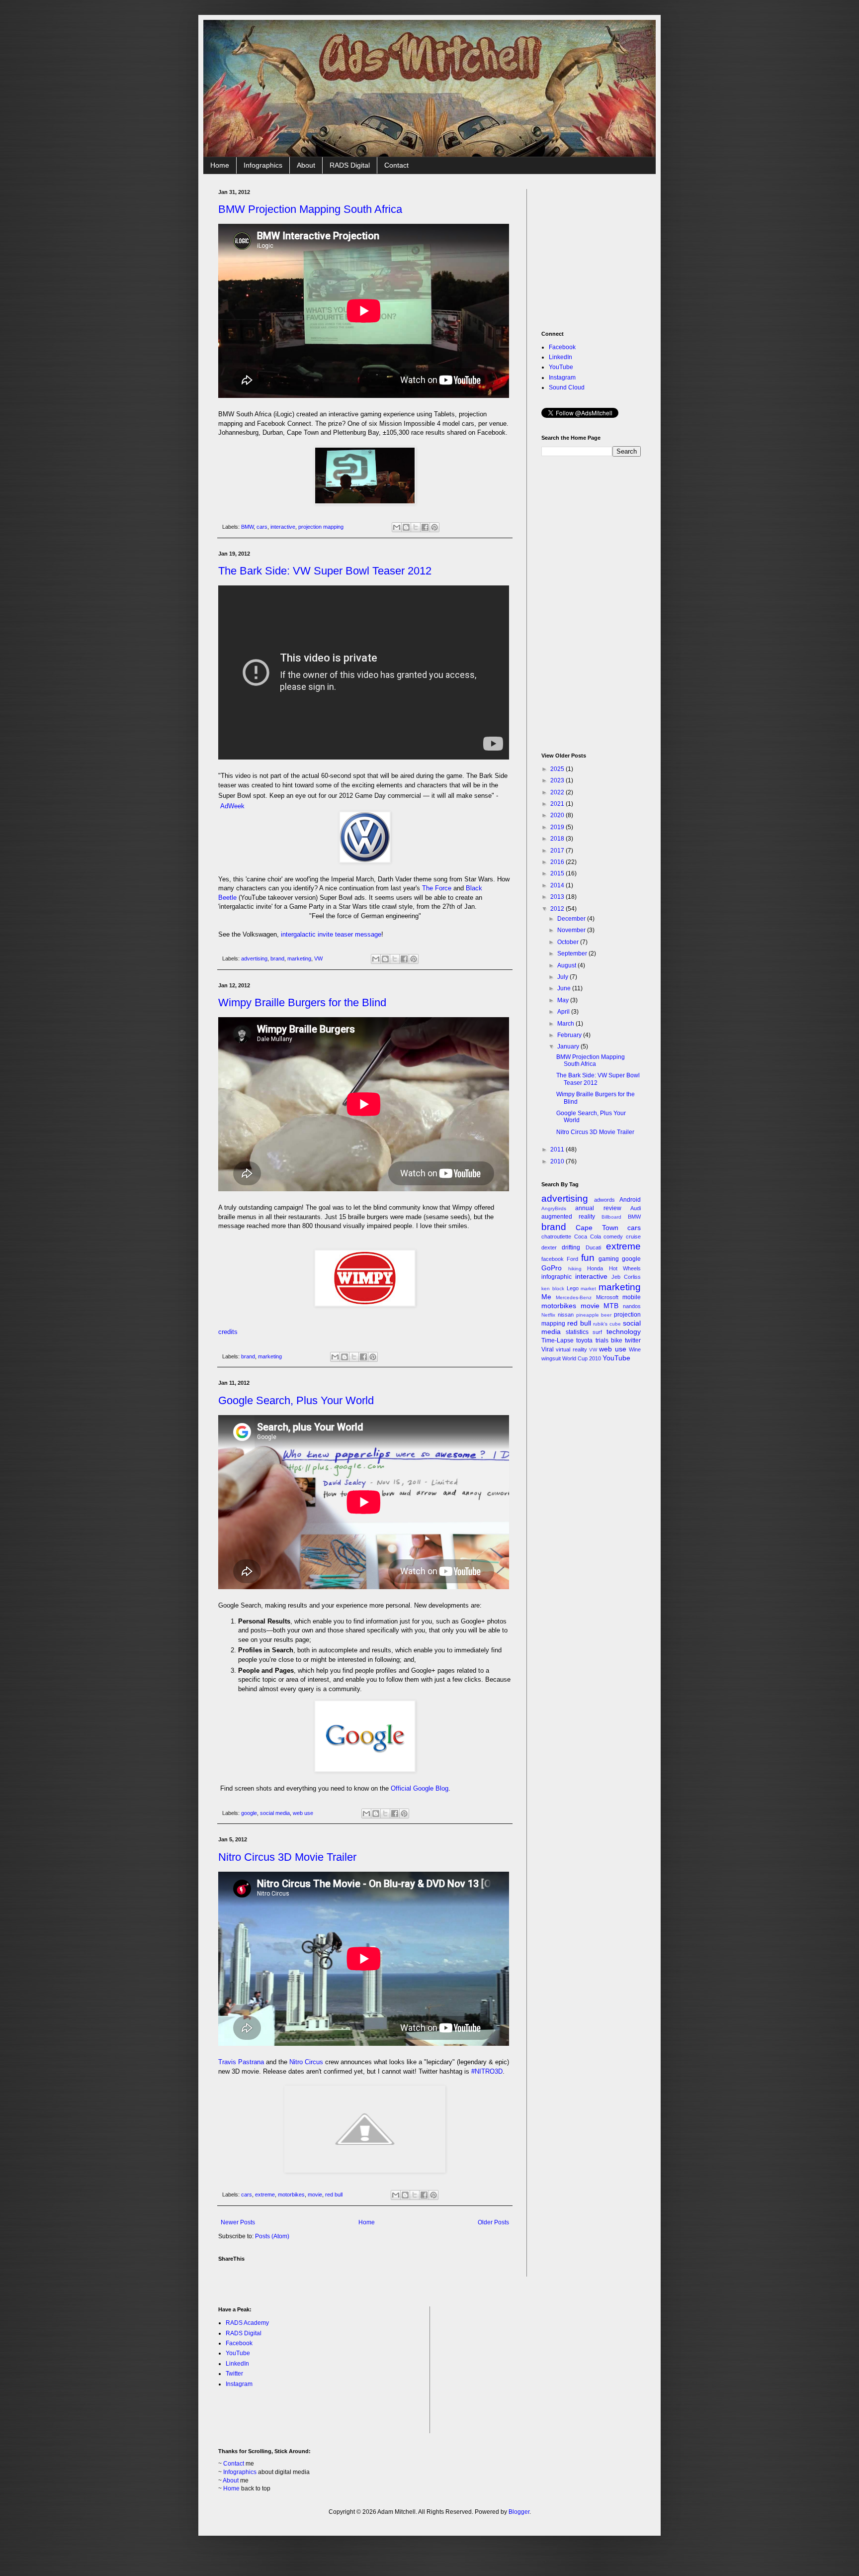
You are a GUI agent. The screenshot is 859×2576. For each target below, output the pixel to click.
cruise (633, 1237)
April (564, 1012)
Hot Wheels (625, 1268)
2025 (558, 769)
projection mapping (321, 527)
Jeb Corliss (626, 1277)
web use (303, 1813)
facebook (553, 1259)
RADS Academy (247, 2323)
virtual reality (571, 1349)
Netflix (548, 1315)
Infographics (263, 165)
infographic (557, 1277)
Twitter (234, 2374)
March (566, 1024)
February (570, 1035)
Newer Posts (238, 2222)
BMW (247, 527)
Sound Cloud (567, 387)
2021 (558, 804)
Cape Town (597, 1228)
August (567, 965)
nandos (632, 1306)
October (569, 942)
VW (318, 958)
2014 (558, 885)
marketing (299, 958)
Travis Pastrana (241, 2062)
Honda (595, 1268)
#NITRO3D (487, 2071)
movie (315, 2194)
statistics (577, 1332)
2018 (558, 839)
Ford (572, 1259)
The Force (437, 888)
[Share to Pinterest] (434, 527)
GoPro (552, 1268)
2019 (558, 827)
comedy (613, 1237)
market (588, 1288)
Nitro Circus (306, 2062)
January (569, 1047)
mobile (632, 1297)
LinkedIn (560, 357)
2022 (558, 792)
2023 (558, 780)
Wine (635, 1349)
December (572, 919)
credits (228, 1332)
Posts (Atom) (272, 2236)
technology (624, 1332)
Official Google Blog (420, 1788)
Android (630, 1200)
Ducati (593, 1247)
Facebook (562, 347)
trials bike (609, 1340)
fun (588, 1258)
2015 (558, 873)
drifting (571, 1247)
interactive (283, 527)
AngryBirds (554, 1208)
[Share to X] (416, 527)
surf (597, 1332)
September (573, 954)
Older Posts (493, 2222)
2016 (558, 862)
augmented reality (568, 1217)
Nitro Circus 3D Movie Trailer (287, 1857)
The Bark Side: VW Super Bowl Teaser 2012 (325, 571)
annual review (598, 1208)
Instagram (562, 378)
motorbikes (291, 2194)
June (565, 988)
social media (275, 1813)
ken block (553, 1288)
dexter (549, 1247)
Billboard (611, 1217)
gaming (609, 1259)
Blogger (519, 2512)
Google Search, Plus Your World (296, 1400)
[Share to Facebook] (425, 527)
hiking (575, 1269)
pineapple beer (594, 1315)
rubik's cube (607, 1324)
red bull (334, 2194)
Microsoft (607, 1297)
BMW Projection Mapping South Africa (310, 209)
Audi (636, 1208)
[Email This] (397, 527)
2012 (558, 909)
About (306, 165)
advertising (254, 958)
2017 (558, 851)
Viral (548, 1349)
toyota (584, 1340)
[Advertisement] (616, 251)
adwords (604, 1200)
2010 (558, 1161)
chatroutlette (556, 1237)
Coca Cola (588, 1237)
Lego (573, 1288)
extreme (265, 2194)
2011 (558, 1149)
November (572, 930)
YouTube (561, 367)
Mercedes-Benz (574, 1297)
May (564, 1000)
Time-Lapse (558, 1340)
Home (220, 165)
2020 (558, 815)
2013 (558, 897)
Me (546, 1297)
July (563, 977)
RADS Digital (350, 165)
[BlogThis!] (406, 527)
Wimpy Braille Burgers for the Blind (302, 1002)
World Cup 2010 (582, 1358)
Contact (396, 165)
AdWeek (232, 806)
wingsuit (551, 1358)
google (249, 1813)
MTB (611, 1306)
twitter (633, 1340)
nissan (566, 1315)
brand (277, 958)
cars (262, 527)
